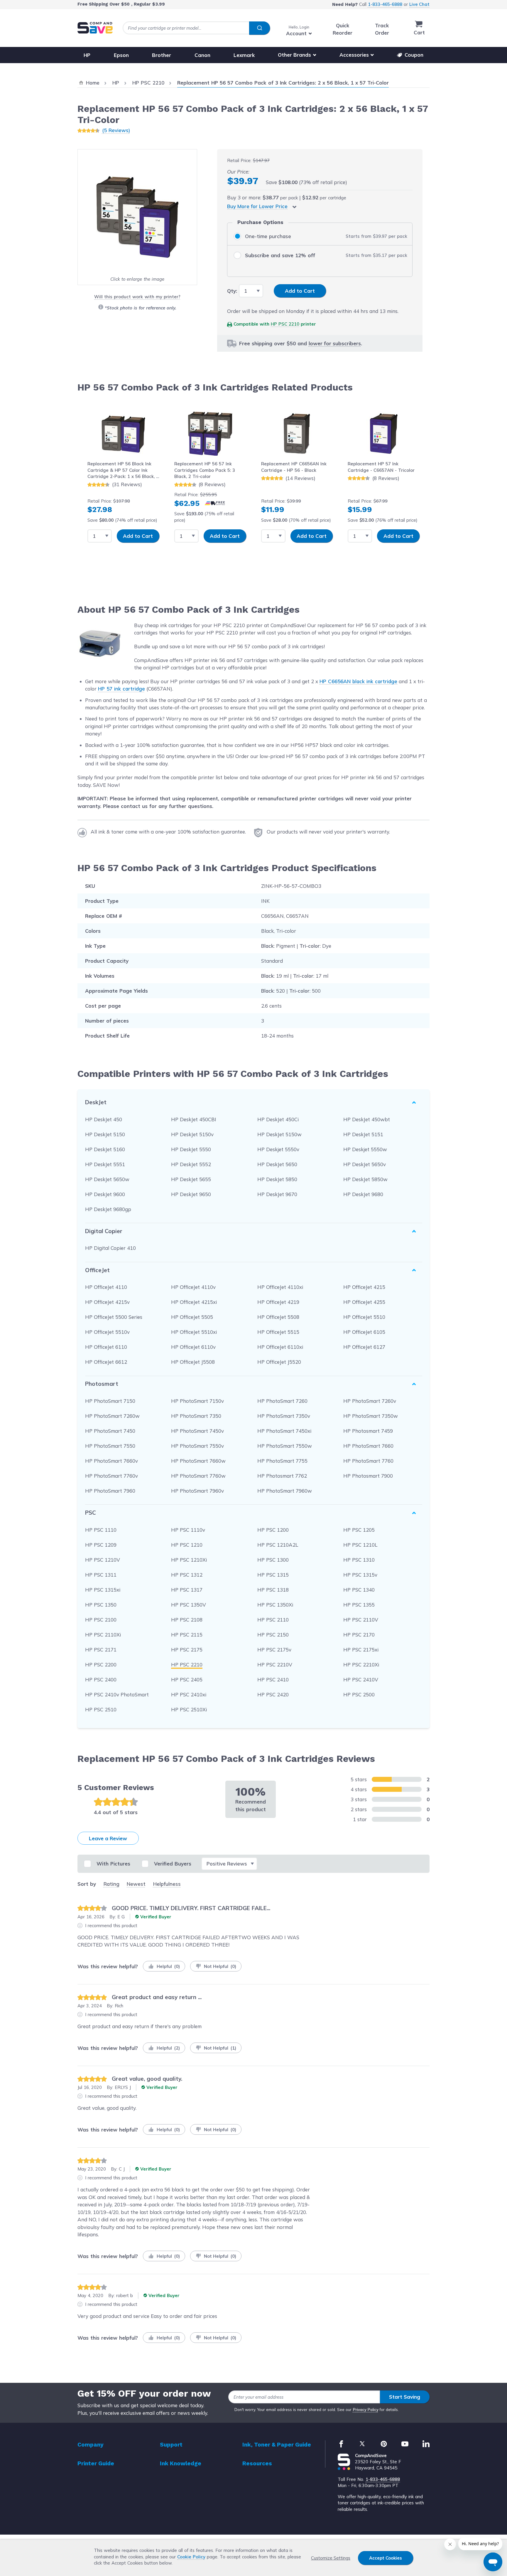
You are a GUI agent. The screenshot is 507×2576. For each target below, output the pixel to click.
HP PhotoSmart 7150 (110, 1401)
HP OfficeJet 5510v (107, 1332)
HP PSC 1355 (359, 1605)
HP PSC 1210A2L (278, 1545)
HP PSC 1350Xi (275, 1605)
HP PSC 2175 (187, 1650)
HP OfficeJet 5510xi (194, 1332)
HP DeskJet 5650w (107, 1179)
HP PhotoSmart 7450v (197, 1431)
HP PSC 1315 (273, 1575)
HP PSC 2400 (101, 1680)
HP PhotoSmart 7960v (197, 1491)
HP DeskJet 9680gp (108, 1209)
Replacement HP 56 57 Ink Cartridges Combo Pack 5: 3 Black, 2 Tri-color (205, 470)
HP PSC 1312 (187, 1575)
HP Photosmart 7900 (368, 1476)
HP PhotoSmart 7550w (285, 1446)
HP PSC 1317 (187, 1590)
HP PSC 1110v (188, 1530)
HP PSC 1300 (273, 1560)
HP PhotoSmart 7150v (197, 1401)
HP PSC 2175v (274, 1650)
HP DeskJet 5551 (105, 1164)
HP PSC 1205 (359, 1530)
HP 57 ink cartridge (121, 689)
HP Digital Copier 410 (110, 1248)
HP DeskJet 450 (104, 1119)
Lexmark (244, 55)
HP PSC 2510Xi (189, 1709)
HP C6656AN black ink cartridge (358, 681)
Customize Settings (331, 2558)
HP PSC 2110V (361, 1620)
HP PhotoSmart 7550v (197, 1446)
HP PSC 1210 (187, 1545)
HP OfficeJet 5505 (192, 1317)
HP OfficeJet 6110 (106, 1347)
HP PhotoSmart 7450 (110, 1431)
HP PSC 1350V (189, 1605)
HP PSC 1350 (101, 1605)
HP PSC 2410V (361, 1680)
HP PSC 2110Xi (103, 1635)
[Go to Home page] (95, 28)
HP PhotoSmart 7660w (198, 1461)
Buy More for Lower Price (257, 206)
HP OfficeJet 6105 (364, 1332)
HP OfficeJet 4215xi (194, 1302)
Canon (202, 55)
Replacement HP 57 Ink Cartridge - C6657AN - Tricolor (381, 467)
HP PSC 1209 (101, 1545)
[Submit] (260, 28)
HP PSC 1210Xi (189, 1560)
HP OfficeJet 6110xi (280, 1347)
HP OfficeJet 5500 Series (114, 1317)
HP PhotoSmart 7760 (368, 1461)
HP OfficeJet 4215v (107, 1302)
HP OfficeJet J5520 (279, 1362)
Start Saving (405, 2397)
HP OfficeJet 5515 (278, 1332)
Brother (162, 55)
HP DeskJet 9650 (191, 1194)
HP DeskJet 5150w (279, 1134)
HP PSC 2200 (101, 1665)
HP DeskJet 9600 (105, 1194)
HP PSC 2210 (285, 324)
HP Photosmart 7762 (282, 1476)
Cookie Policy (191, 2557)
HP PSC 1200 (273, 1530)
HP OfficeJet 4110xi (280, 1287)
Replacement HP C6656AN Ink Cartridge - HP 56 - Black (294, 467)
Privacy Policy (366, 2410)
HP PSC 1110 (101, 1530)
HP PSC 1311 (101, 1575)
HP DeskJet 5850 (277, 1179)
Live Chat (419, 4)
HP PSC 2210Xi (361, 1665)
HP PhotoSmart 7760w (198, 1476)
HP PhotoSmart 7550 (110, 1446)
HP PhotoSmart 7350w (371, 1416)
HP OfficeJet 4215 (364, 1287)
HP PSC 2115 (187, 1635)
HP (87, 55)
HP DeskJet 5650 (277, 1164)
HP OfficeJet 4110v (193, 1287)
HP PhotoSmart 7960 (110, 1491)
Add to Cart (138, 536)
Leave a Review (108, 1838)
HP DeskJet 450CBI (194, 1119)
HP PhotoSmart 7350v (284, 1416)
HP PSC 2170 (359, 1635)
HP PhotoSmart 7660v (111, 1461)
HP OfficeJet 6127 (364, 1347)
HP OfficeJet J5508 (193, 1362)
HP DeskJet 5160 (105, 1149)
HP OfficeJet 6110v (193, 1347)
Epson (121, 55)
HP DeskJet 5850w (365, 1179)
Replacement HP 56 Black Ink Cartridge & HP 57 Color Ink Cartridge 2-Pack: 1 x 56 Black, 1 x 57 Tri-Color (123, 470)
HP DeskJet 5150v (192, 1134)
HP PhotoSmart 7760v (111, 1476)
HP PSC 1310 (359, 1560)
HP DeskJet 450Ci (278, 1119)
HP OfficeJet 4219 (278, 1302)
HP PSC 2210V (275, 1665)
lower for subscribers (335, 343)
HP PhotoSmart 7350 (196, 1416)
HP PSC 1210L (360, 1545)
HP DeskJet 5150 (105, 1134)
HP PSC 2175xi (361, 1650)
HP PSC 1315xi (103, 1590)
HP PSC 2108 (187, 1620)
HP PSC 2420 (273, 1694)
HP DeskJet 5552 (191, 1164)
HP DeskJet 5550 (191, 1149)
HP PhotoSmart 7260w (112, 1416)
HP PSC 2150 (273, 1635)
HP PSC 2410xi (189, 1694)
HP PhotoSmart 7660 (368, 1446)
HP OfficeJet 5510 (364, 1317)
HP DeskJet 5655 (191, 1179)
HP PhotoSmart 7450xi (284, 1431)
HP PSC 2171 (101, 1650)
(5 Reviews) (116, 130)
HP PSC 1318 (273, 1590)
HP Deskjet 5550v (278, 1149)
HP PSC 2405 (187, 1680)
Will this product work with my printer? (137, 297)
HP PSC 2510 (101, 1709)
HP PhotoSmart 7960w (285, 1491)
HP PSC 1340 (359, 1590)
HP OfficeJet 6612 (106, 1362)
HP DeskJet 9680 (363, 1194)
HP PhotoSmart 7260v (370, 1401)
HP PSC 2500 (359, 1694)
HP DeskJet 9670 (277, 1194)
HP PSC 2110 (273, 1620)
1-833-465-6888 (385, 4)
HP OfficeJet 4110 (106, 1287)
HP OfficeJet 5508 (278, 1317)
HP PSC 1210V (103, 1560)
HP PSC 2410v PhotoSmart (117, 1694)
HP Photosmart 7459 (368, 1431)
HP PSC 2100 (101, 1620)
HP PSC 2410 (273, 1680)
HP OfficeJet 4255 (364, 1302)
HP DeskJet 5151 (363, 1134)
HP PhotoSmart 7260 (282, 1401)
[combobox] (196, 28)
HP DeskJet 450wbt (367, 1119)
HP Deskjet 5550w (365, 1149)
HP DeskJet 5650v (365, 1164)
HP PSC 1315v (360, 1575)
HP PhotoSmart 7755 (282, 1461)
